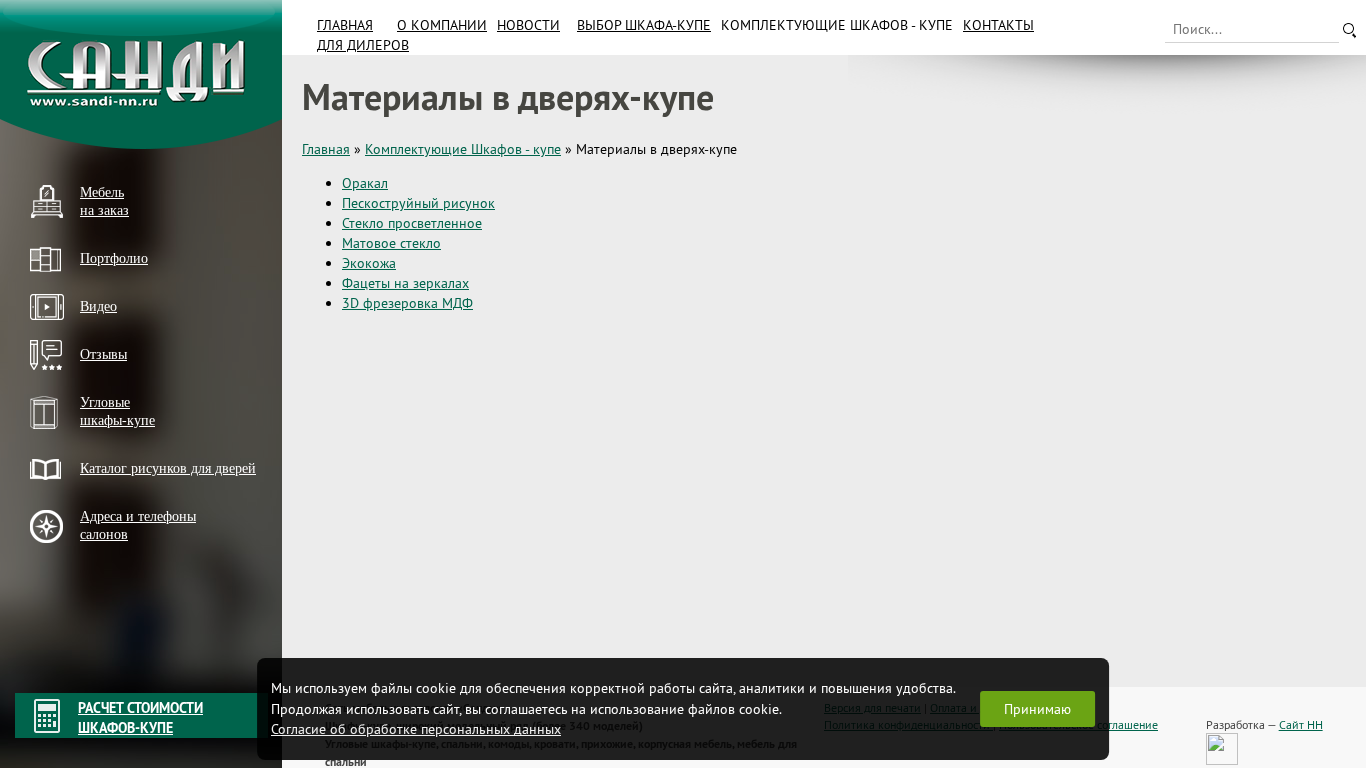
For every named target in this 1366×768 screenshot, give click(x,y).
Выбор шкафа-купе (644, 25)
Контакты (998, 25)
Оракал (365, 183)
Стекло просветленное (412, 223)
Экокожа (369, 263)
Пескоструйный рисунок (418, 203)
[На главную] (141, 74)
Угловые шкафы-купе (117, 411)
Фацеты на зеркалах (405, 283)
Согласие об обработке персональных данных (416, 729)
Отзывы (103, 354)
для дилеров (363, 45)
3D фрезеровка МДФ (407, 303)
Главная (345, 25)
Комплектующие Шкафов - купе (837, 25)
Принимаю (1037, 709)
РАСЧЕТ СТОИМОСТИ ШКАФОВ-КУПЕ (140, 718)
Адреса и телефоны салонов (138, 525)
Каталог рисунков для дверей (168, 468)
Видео (98, 306)
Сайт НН (1301, 724)
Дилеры (53, 568)
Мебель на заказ (104, 201)
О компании (442, 25)
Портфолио (114, 258)
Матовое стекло (391, 243)
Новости (528, 25)
